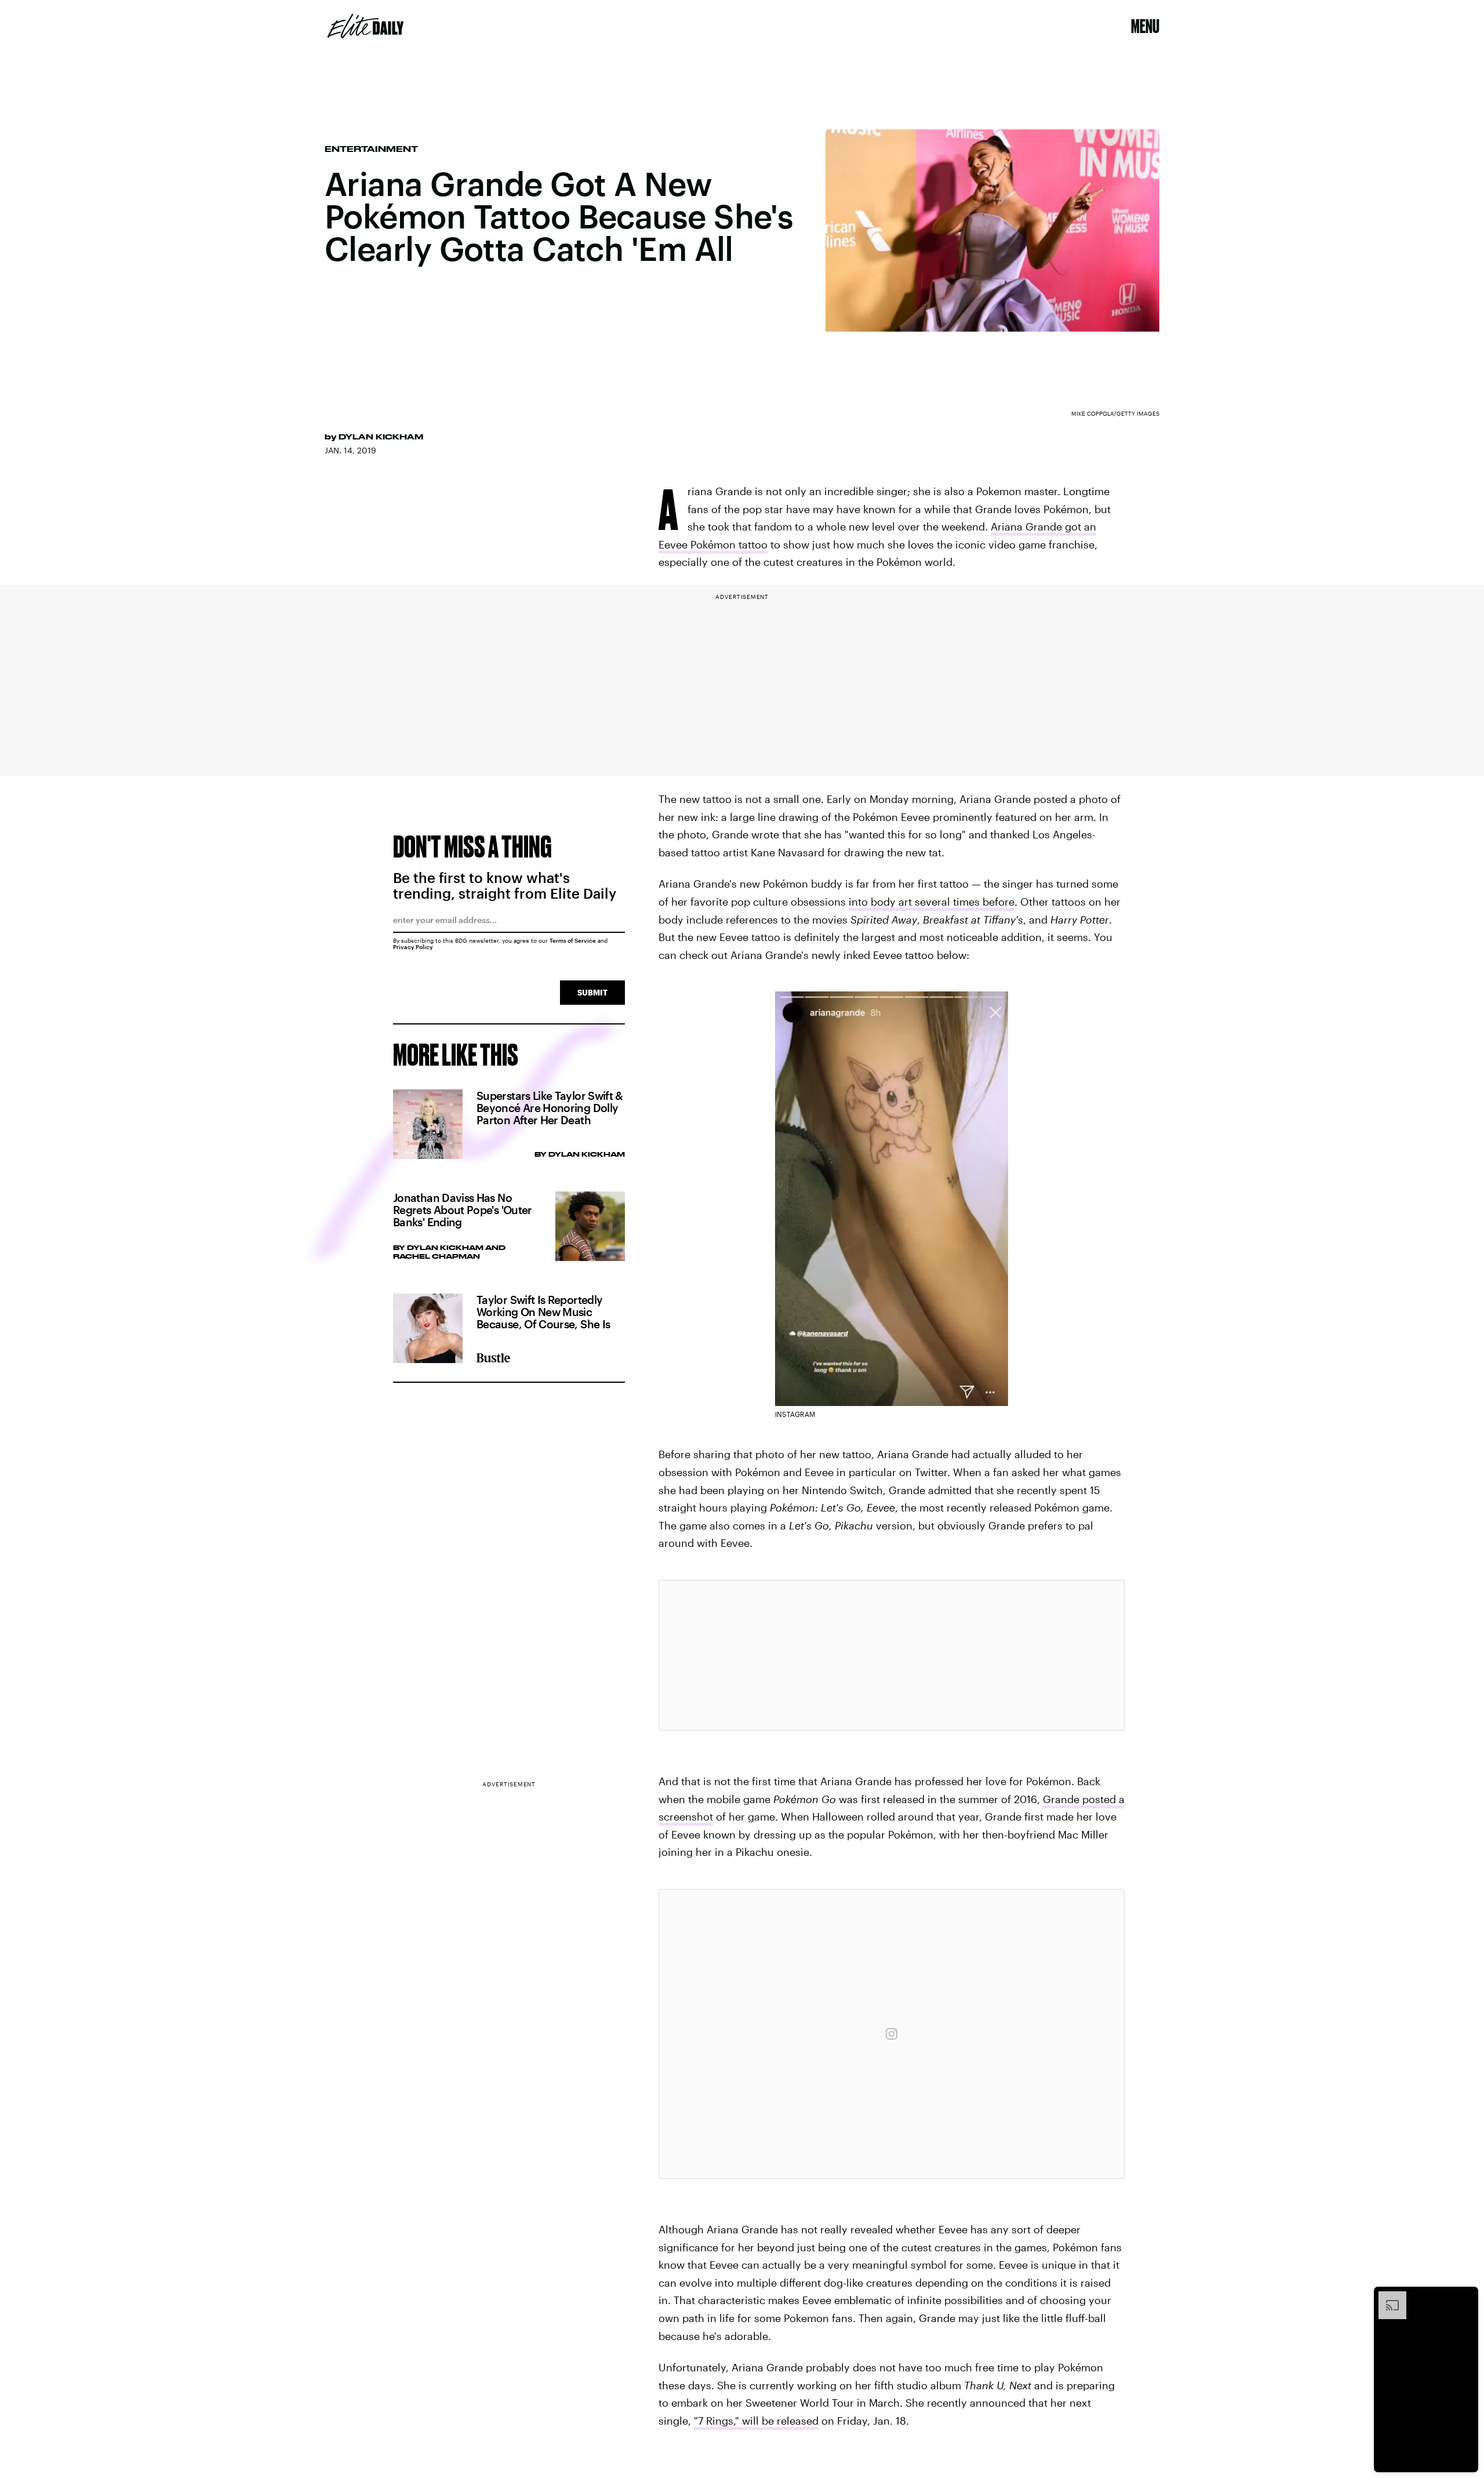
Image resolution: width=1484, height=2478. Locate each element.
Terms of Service (573, 940)
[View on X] (892, 1655)
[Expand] (1387, 2297)
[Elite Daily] (365, 26)
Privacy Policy (413, 947)
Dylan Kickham (381, 437)
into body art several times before (932, 902)
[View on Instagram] (892, 2034)
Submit (592, 992)
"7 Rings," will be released (756, 2421)
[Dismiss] (1465, 2297)
